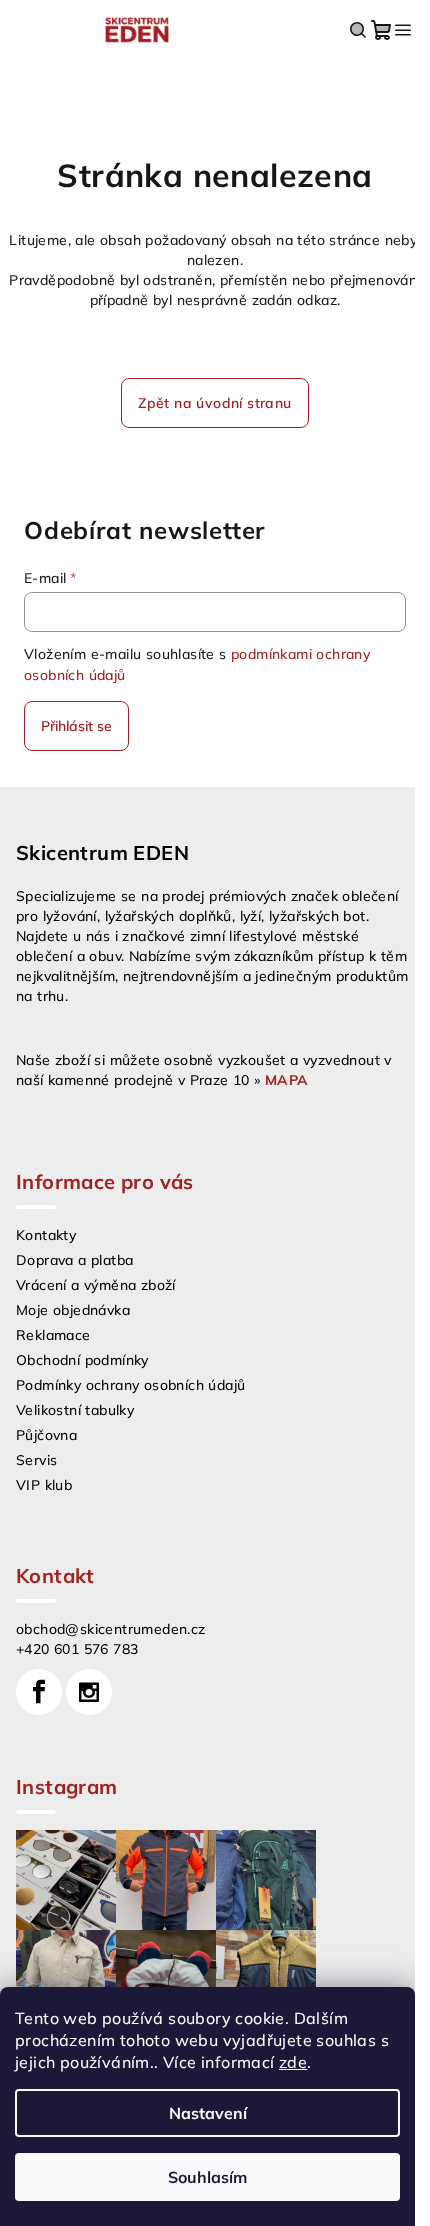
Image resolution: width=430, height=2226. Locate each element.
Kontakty (46, 1235)
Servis (36, 1460)
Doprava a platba (74, 1260)
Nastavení (208, 2113)
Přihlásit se (76, 726)
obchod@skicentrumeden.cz (111, 1629)
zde (293, 2062)
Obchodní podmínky (82, 1360)
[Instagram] (89, 1692)
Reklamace (53, 1335)
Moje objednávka (73, 1310)
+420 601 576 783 (77, 1649)
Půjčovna (46, 1435)
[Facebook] (39, 1692)
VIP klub (44, 1485)
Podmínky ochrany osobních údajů (130, 1385)
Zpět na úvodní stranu (214, 403)
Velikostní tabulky (75, 1410)
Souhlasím (207, 2177)
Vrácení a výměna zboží (96, 1285)
